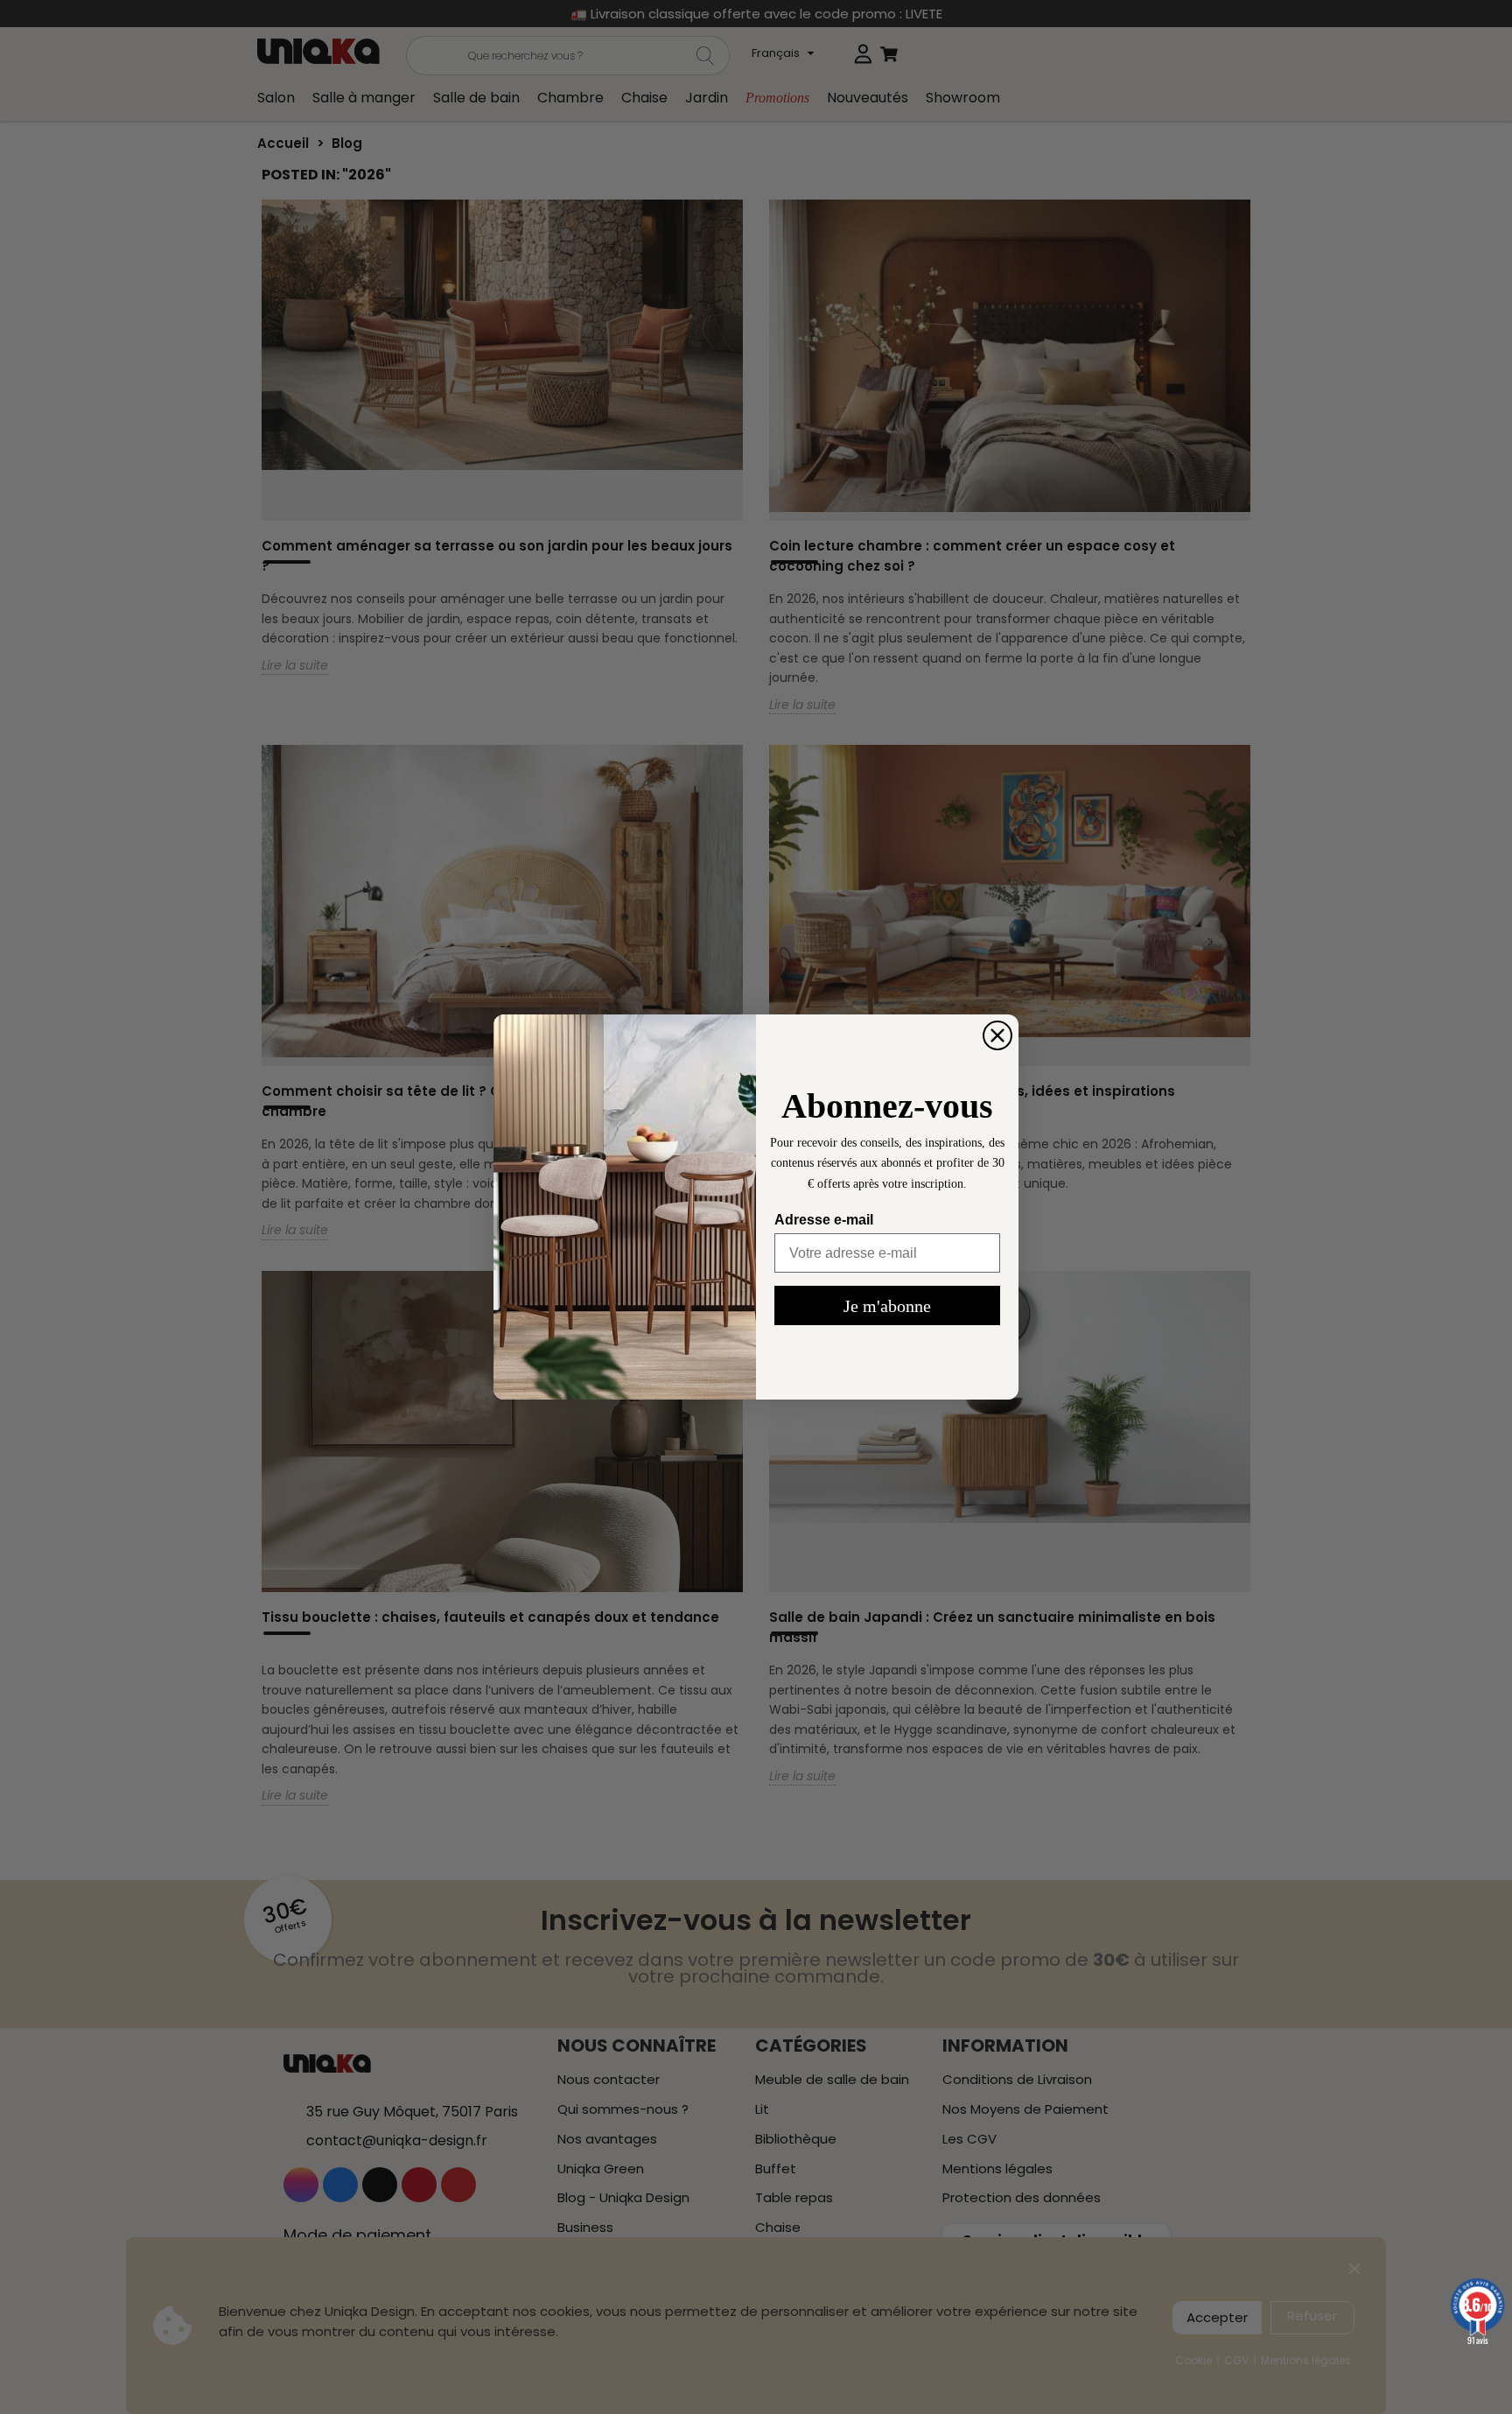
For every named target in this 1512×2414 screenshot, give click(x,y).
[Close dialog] (997, 1035)
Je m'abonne (887, 1306)
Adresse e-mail (824, 1220)
